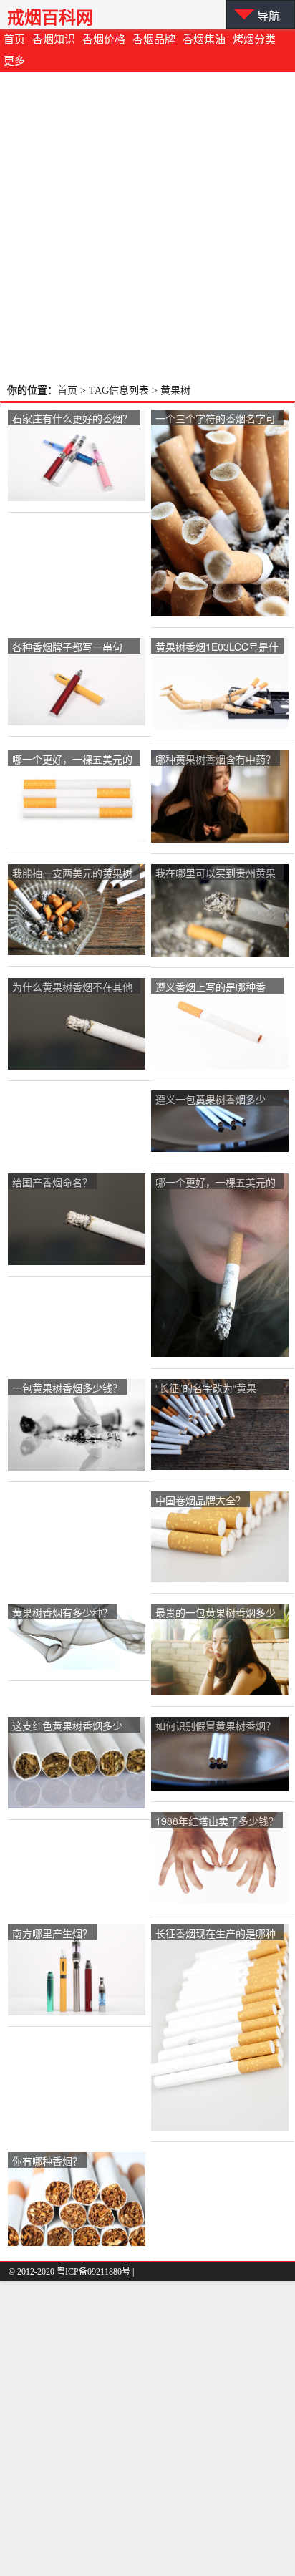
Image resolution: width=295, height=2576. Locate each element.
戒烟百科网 (50, 18)
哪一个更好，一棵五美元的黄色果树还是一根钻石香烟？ (72, 760)
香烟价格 (104, 39)
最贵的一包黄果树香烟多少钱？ (216, 1613)
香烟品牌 (154, 39)
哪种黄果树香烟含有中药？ (216, 759)
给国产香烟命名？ (52, 1182)
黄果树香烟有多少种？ (62, 1612)
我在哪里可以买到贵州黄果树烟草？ (216, 874)
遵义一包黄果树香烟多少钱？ (211, 1100)
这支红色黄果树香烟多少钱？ (67, 1727)
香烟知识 (54, 39)
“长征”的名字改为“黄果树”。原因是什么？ (206, 1389)
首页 (14, 39)
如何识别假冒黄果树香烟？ (216, 1725)
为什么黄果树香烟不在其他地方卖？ (72, 988)
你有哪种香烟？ (47, 2161)
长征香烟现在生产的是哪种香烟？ (216, 1934)
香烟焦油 (204, 39)
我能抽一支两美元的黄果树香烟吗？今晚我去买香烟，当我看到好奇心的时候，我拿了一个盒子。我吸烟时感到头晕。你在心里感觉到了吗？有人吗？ (72, 874)
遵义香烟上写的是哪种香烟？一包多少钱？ (211, 988)
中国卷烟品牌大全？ (200, 1500)
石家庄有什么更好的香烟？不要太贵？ (72, 419)
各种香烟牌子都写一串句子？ (67, 648)
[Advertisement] (147, 226)
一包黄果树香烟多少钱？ (67, 1388)
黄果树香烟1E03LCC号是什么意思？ (217, 648)
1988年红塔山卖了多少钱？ (217, 1821)
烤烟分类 (254, 39)
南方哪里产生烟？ (52, 1933)
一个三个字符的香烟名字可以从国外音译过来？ (216, 419)
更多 (14, 61)
